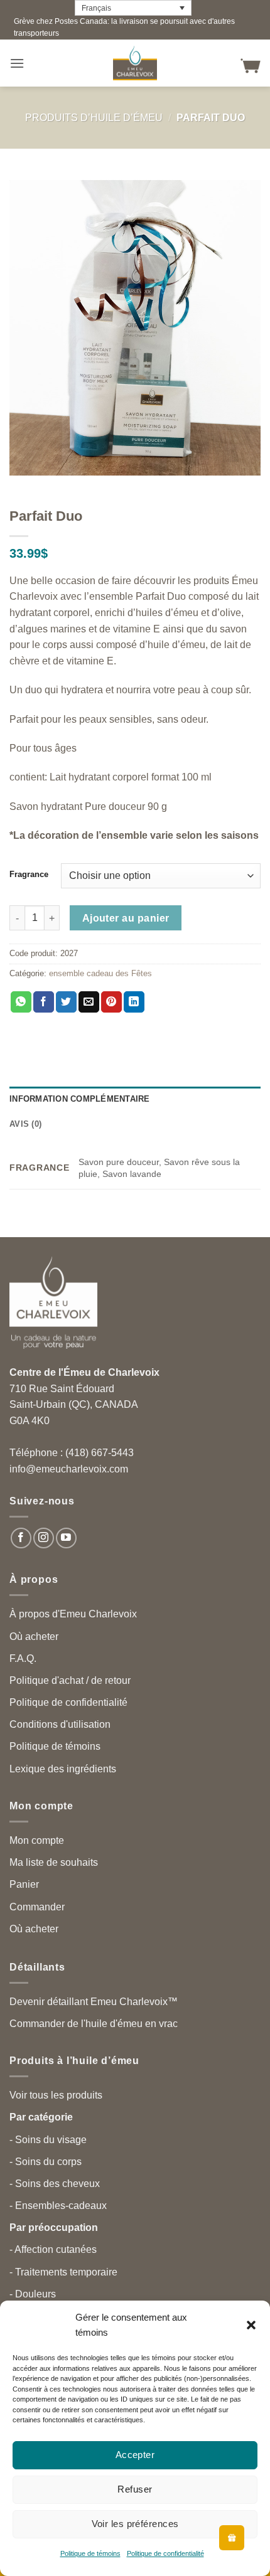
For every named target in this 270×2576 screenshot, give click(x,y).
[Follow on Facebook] (21, 1538)
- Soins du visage (48, 2140)
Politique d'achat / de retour (70, 1680)
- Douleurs (33, 2294)
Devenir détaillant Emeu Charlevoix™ (94, 2002)
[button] (251, 2325)
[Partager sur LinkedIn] (134, 1002)
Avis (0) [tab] (25, 1124)
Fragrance (29, 875)
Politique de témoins (90, 2553)
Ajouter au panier (126, 918)
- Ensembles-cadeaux (58, 2206)
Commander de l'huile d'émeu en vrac (94, 2024)
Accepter (135, 2455)
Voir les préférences (135, 2524)
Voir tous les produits (56, 2095)
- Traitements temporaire (63, 2272)
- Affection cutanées (53, 2249)
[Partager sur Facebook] (44, 1002)
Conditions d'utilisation (60, 1724)
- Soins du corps (46, 2162)
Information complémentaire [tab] (80, 1099)
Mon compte (37, 1840)
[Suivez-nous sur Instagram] (44, 1538)
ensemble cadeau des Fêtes (100, 973)
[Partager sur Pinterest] (111, 1002)
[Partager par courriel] (89, 1002)
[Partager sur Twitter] (66, 1002)
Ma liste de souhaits (54, 1862)
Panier (24, 1884)
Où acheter (34, 1637)
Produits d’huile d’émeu (94, 118)
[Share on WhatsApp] (21, 1002)
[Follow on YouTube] (66, 1538)
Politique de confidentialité (165, 2553)
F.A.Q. (23, 1658)
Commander (37, 1907)
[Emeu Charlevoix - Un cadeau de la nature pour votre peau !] (135, 63)
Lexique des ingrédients (63, 1769)
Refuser (135, 2489)
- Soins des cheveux (55, 2184)
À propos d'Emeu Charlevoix (73, 1614)
